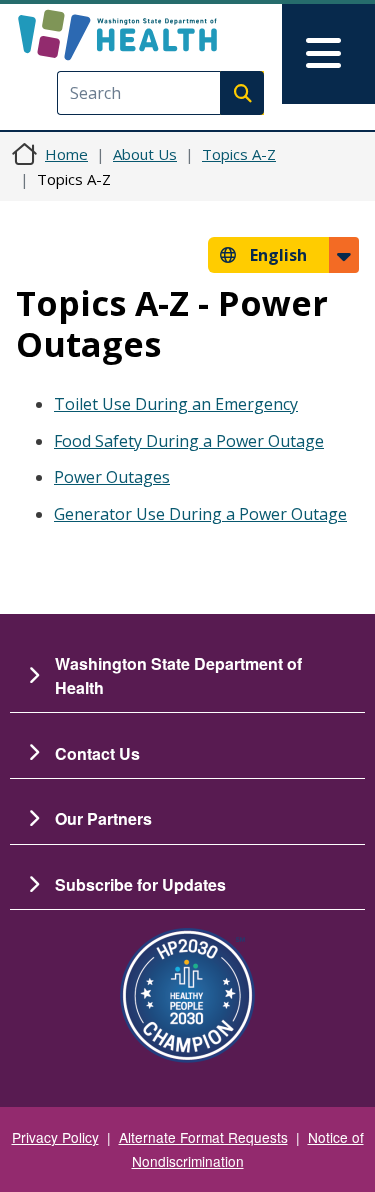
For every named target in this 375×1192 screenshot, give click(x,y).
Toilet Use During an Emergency (176, 404)
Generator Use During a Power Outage (200, 514)
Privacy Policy (55, 1137)
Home (66, 154)
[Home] (152, 35)
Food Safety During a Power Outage (189, 441)
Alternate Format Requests (203, 1137)
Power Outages (112, 477)
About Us (145, 154)
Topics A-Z (239, 154)
